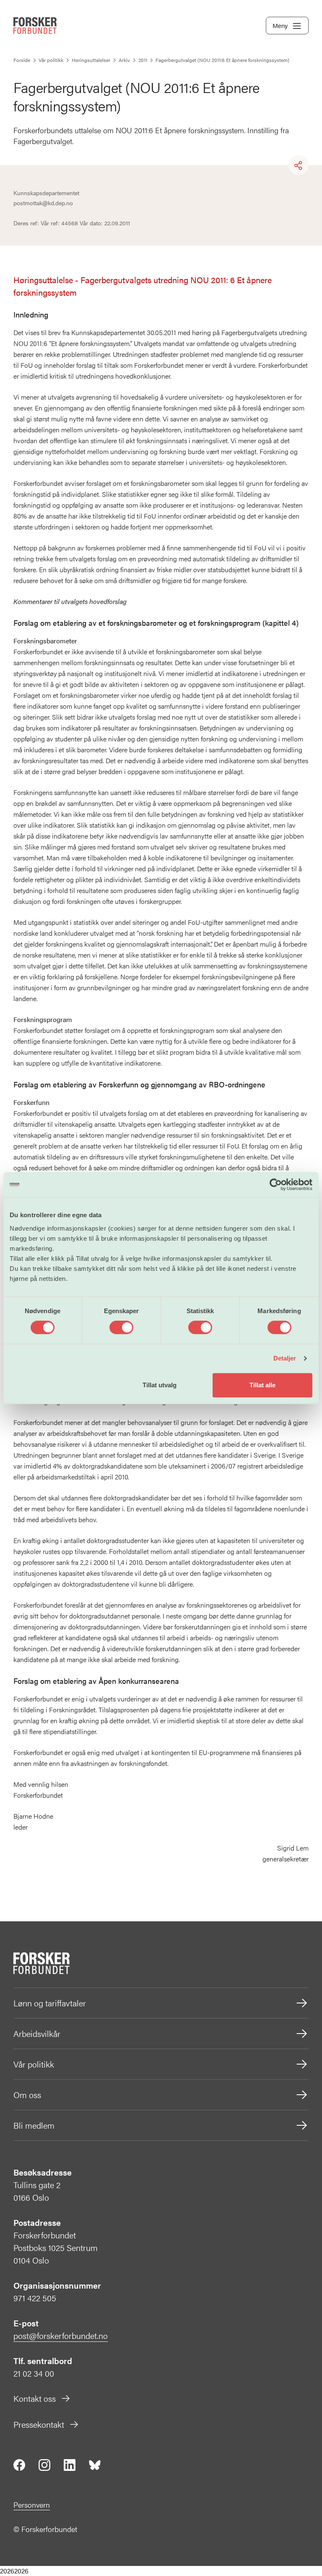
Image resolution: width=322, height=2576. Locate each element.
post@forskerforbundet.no (61, 2335)
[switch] (121, 1327)
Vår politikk (34, 2064)
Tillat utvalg (160, 1385)
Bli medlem (34, 2125)
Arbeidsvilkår (37, 2033)
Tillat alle (262, 1385)
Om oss (27, 2095)
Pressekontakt (39, 2424)
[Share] (299, 165)
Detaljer (285, 1358)
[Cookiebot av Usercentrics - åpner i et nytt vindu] (276, 1185)
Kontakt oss (35, 2398)
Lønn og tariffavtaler (50, 2003)
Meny (280, 25)
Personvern (32, 2505)
